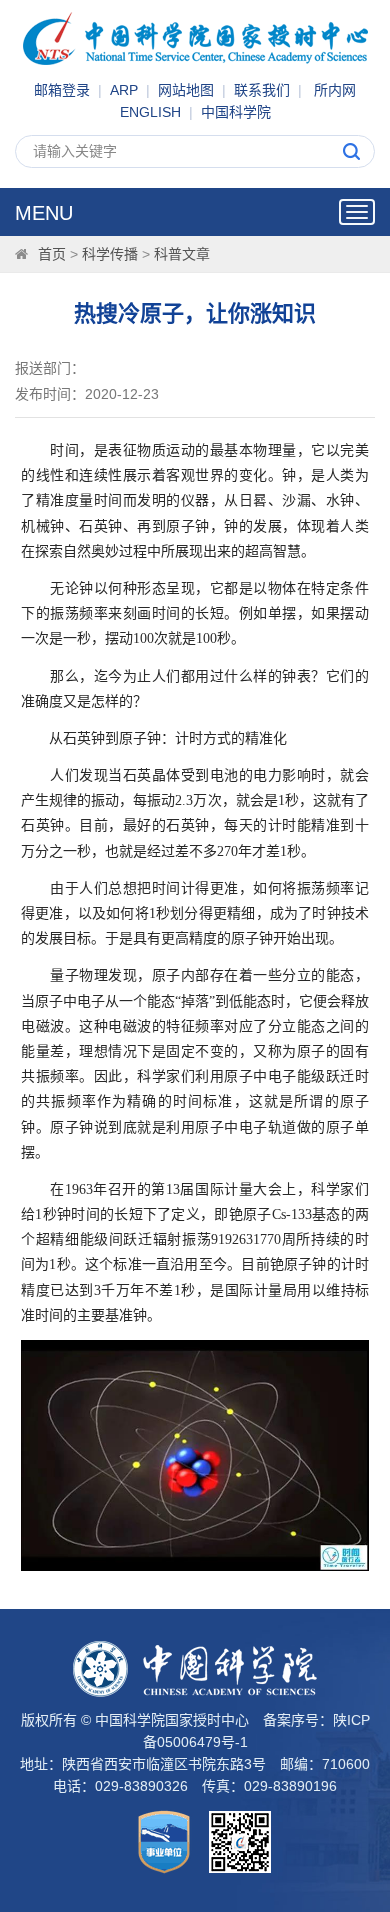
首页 (52, 254)
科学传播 (110, 254)
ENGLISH (150, 112)
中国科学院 (236, 112)
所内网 (335, 90)
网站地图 (186, 90)
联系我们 (262, 90)
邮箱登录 (62, 90)
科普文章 (182, 254)
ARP (124, 90)
